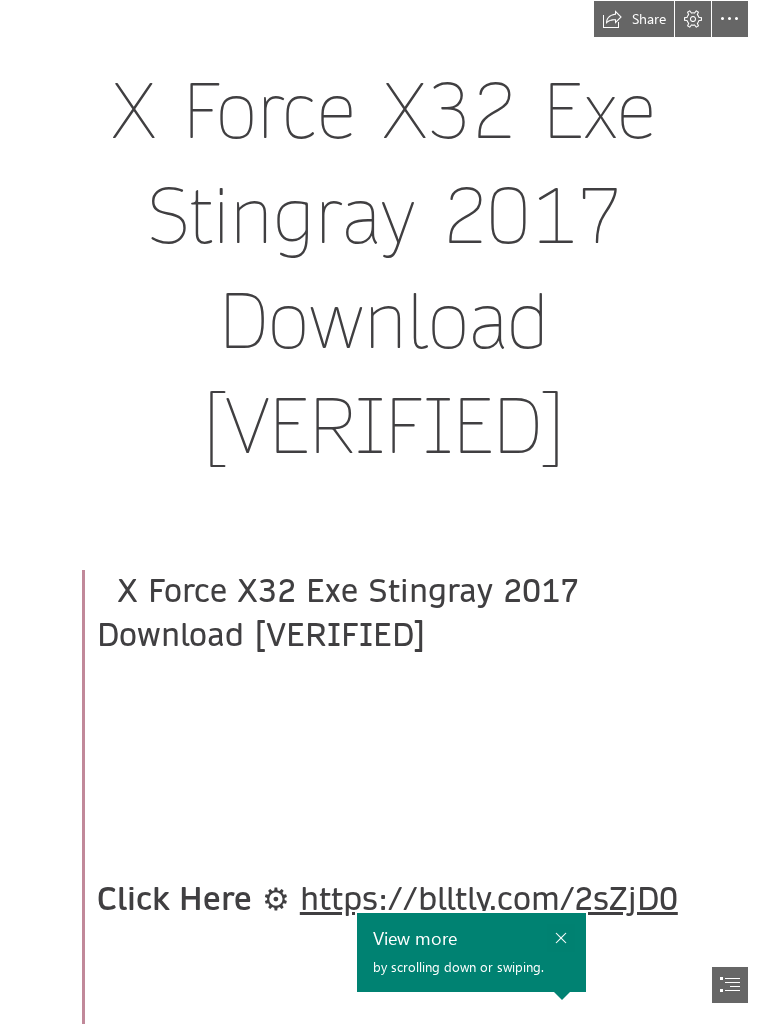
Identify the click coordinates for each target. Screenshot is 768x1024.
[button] (634, 19)
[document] (384, 512)
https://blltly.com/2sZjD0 (489, 899)
